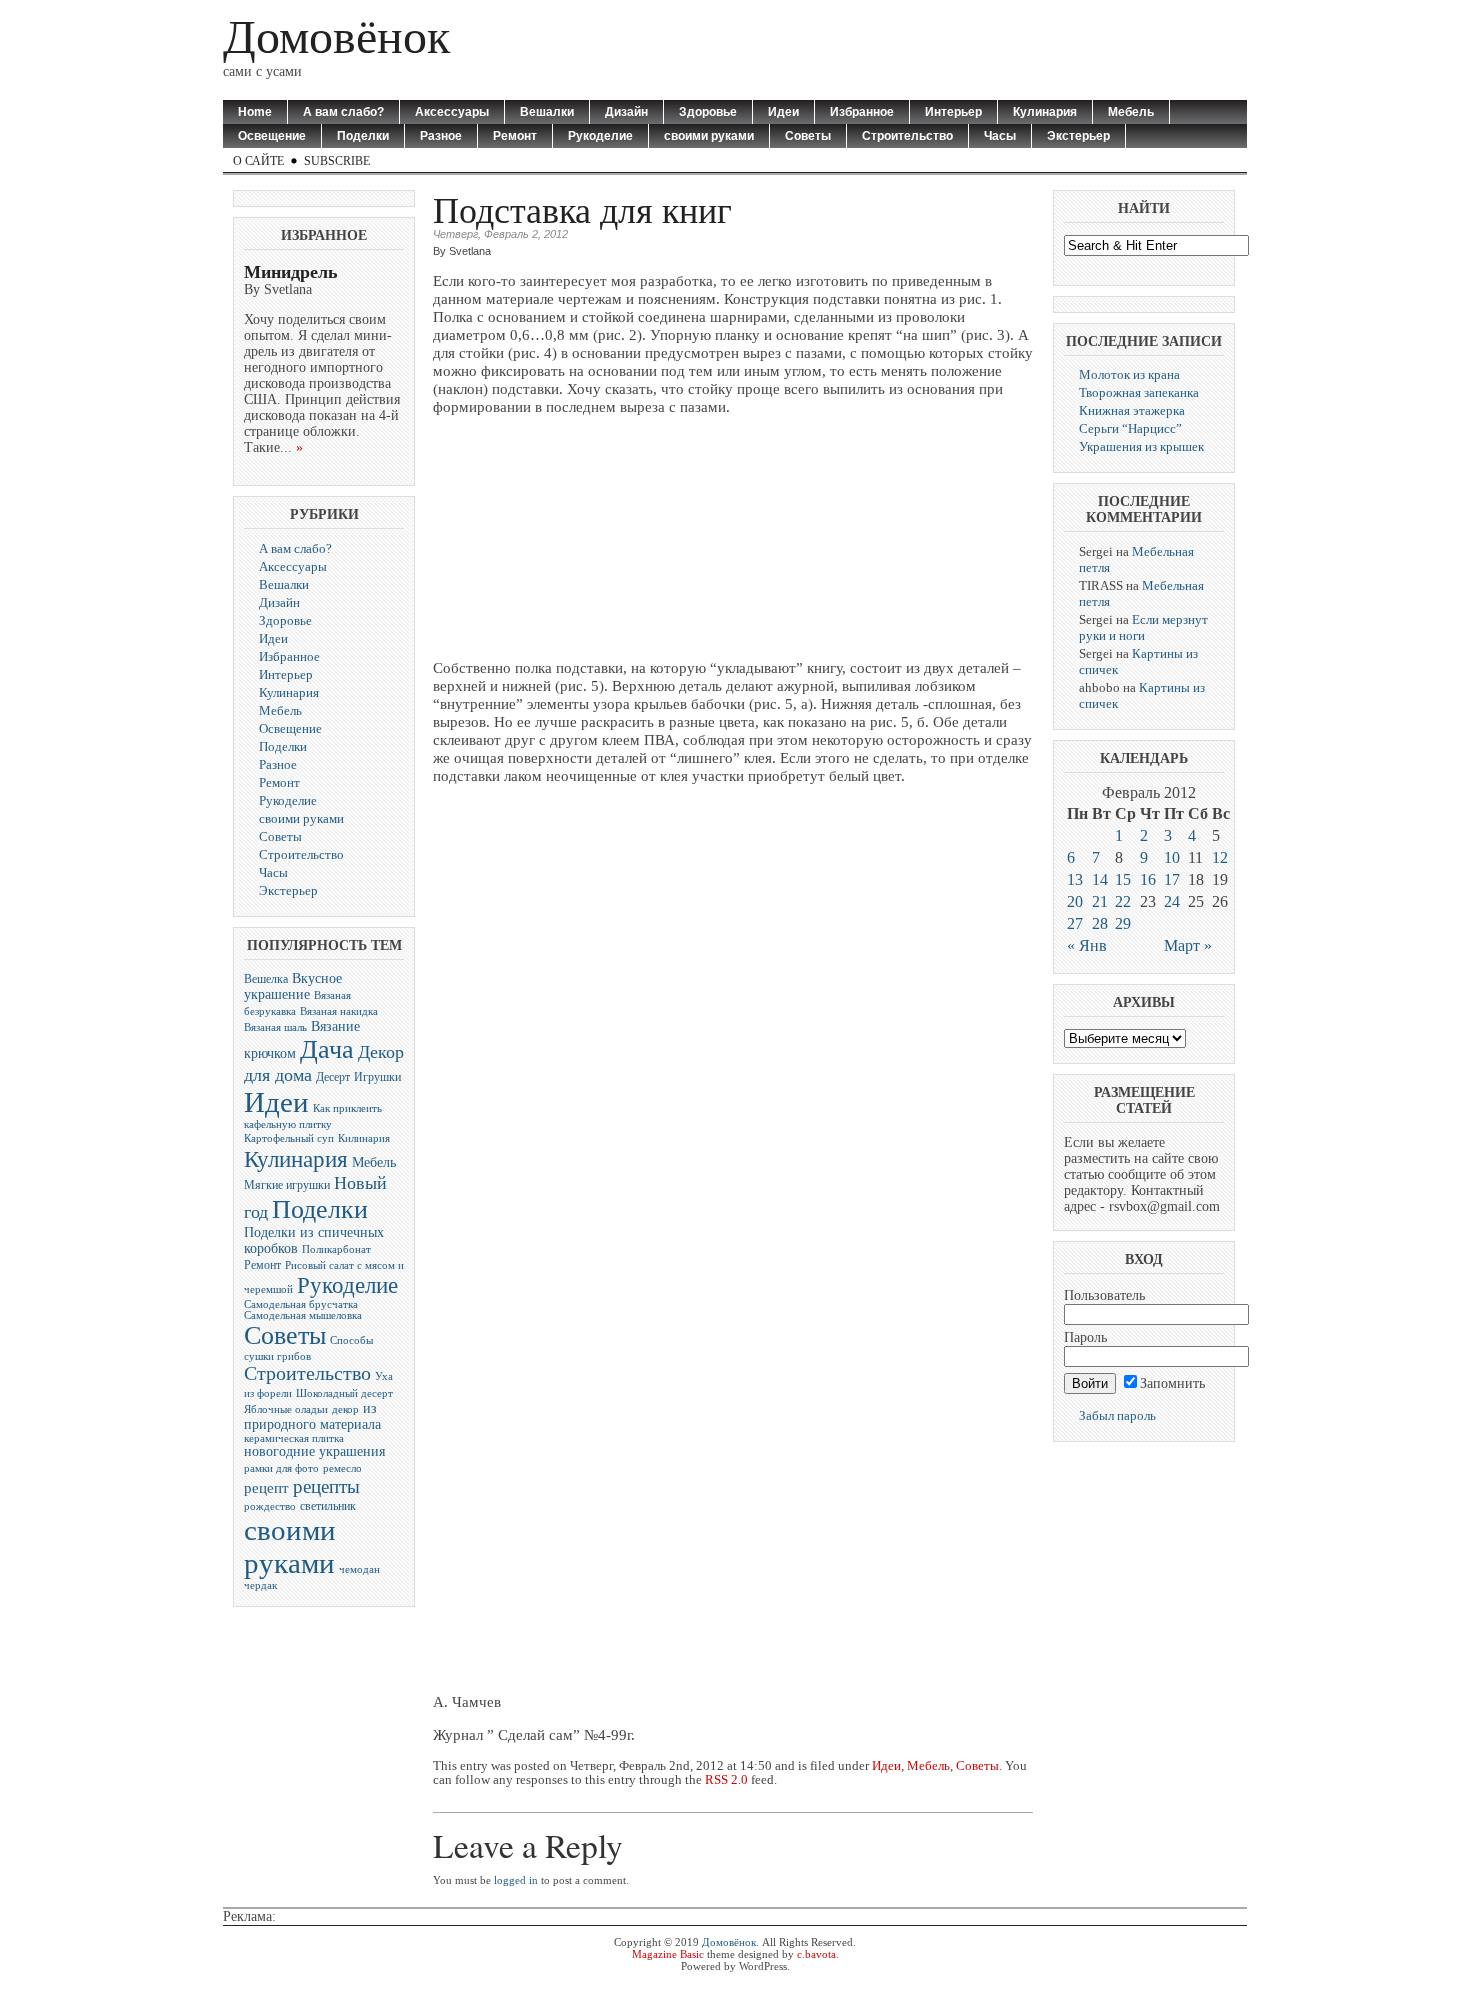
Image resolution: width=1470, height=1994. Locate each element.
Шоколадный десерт (344, 1393)
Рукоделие (600, 136)
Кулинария (1045, 112)
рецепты (326, 1486)
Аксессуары (452, 112)
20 (1075, 901)
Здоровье (708, 112)
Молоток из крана (1129, 374)
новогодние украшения (314, 1451)
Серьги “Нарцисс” (1130, 428)
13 (1075, 879)
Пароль (1085, 1337)
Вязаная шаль (275, 1027)
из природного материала (312, 1416)
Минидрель (291, 272)
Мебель (1131, 112)
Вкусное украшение (293, 986)
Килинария (364, 1138)
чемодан (359, 1569)
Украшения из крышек (1141, 446)
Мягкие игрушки (287, 1185)
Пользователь (1104, 1295)
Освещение (272, 136)
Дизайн (626, 112)
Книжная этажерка (1132, 410)
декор (345, 1409)
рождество (270, 1506)
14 (1100, 879)
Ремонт (515, 136)
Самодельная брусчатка (301, 1304)
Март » (1188, 945)
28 (1100, 923)
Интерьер (953, 112)
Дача (327, 1049)
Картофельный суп (289, 1138)
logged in (516, 1880)
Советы (808, 136)
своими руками (709, 136)
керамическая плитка (294, 1438)
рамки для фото (281, 1468)
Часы (1000, 136)
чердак (260, 1585)
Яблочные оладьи (286, 1409)
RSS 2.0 (726, 1780)
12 (1220, 857)
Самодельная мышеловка (303, 1315)
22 (1123, 901)
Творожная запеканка (1139, 392)
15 (1123, 879)
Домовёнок (336, 36)
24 (1172, 901)
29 (1123, 923)
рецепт (266, 1487)
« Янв (1087, 945)
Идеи (783, 112)
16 (1148, 879)
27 (1075, 923)
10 (1172, 857)
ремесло (342, 1468)
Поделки (363, 136)
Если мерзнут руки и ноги (1143, 627)
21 (1100, 901)
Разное (441, 136)
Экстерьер (1078, 136)
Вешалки (547, 112)
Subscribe (337, 161)
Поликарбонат (336, 1249)
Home (255, 112)
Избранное (862, 112)
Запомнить (1172, 1383)
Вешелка (266, 979)
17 (1172, 879)
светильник (328, 1506)
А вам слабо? (343, 112)
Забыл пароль (1117, 1415)
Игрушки (377, 1077)
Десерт (333, 1077)
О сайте (258, 161)
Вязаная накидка (339, 1011)
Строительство (907, 136)
